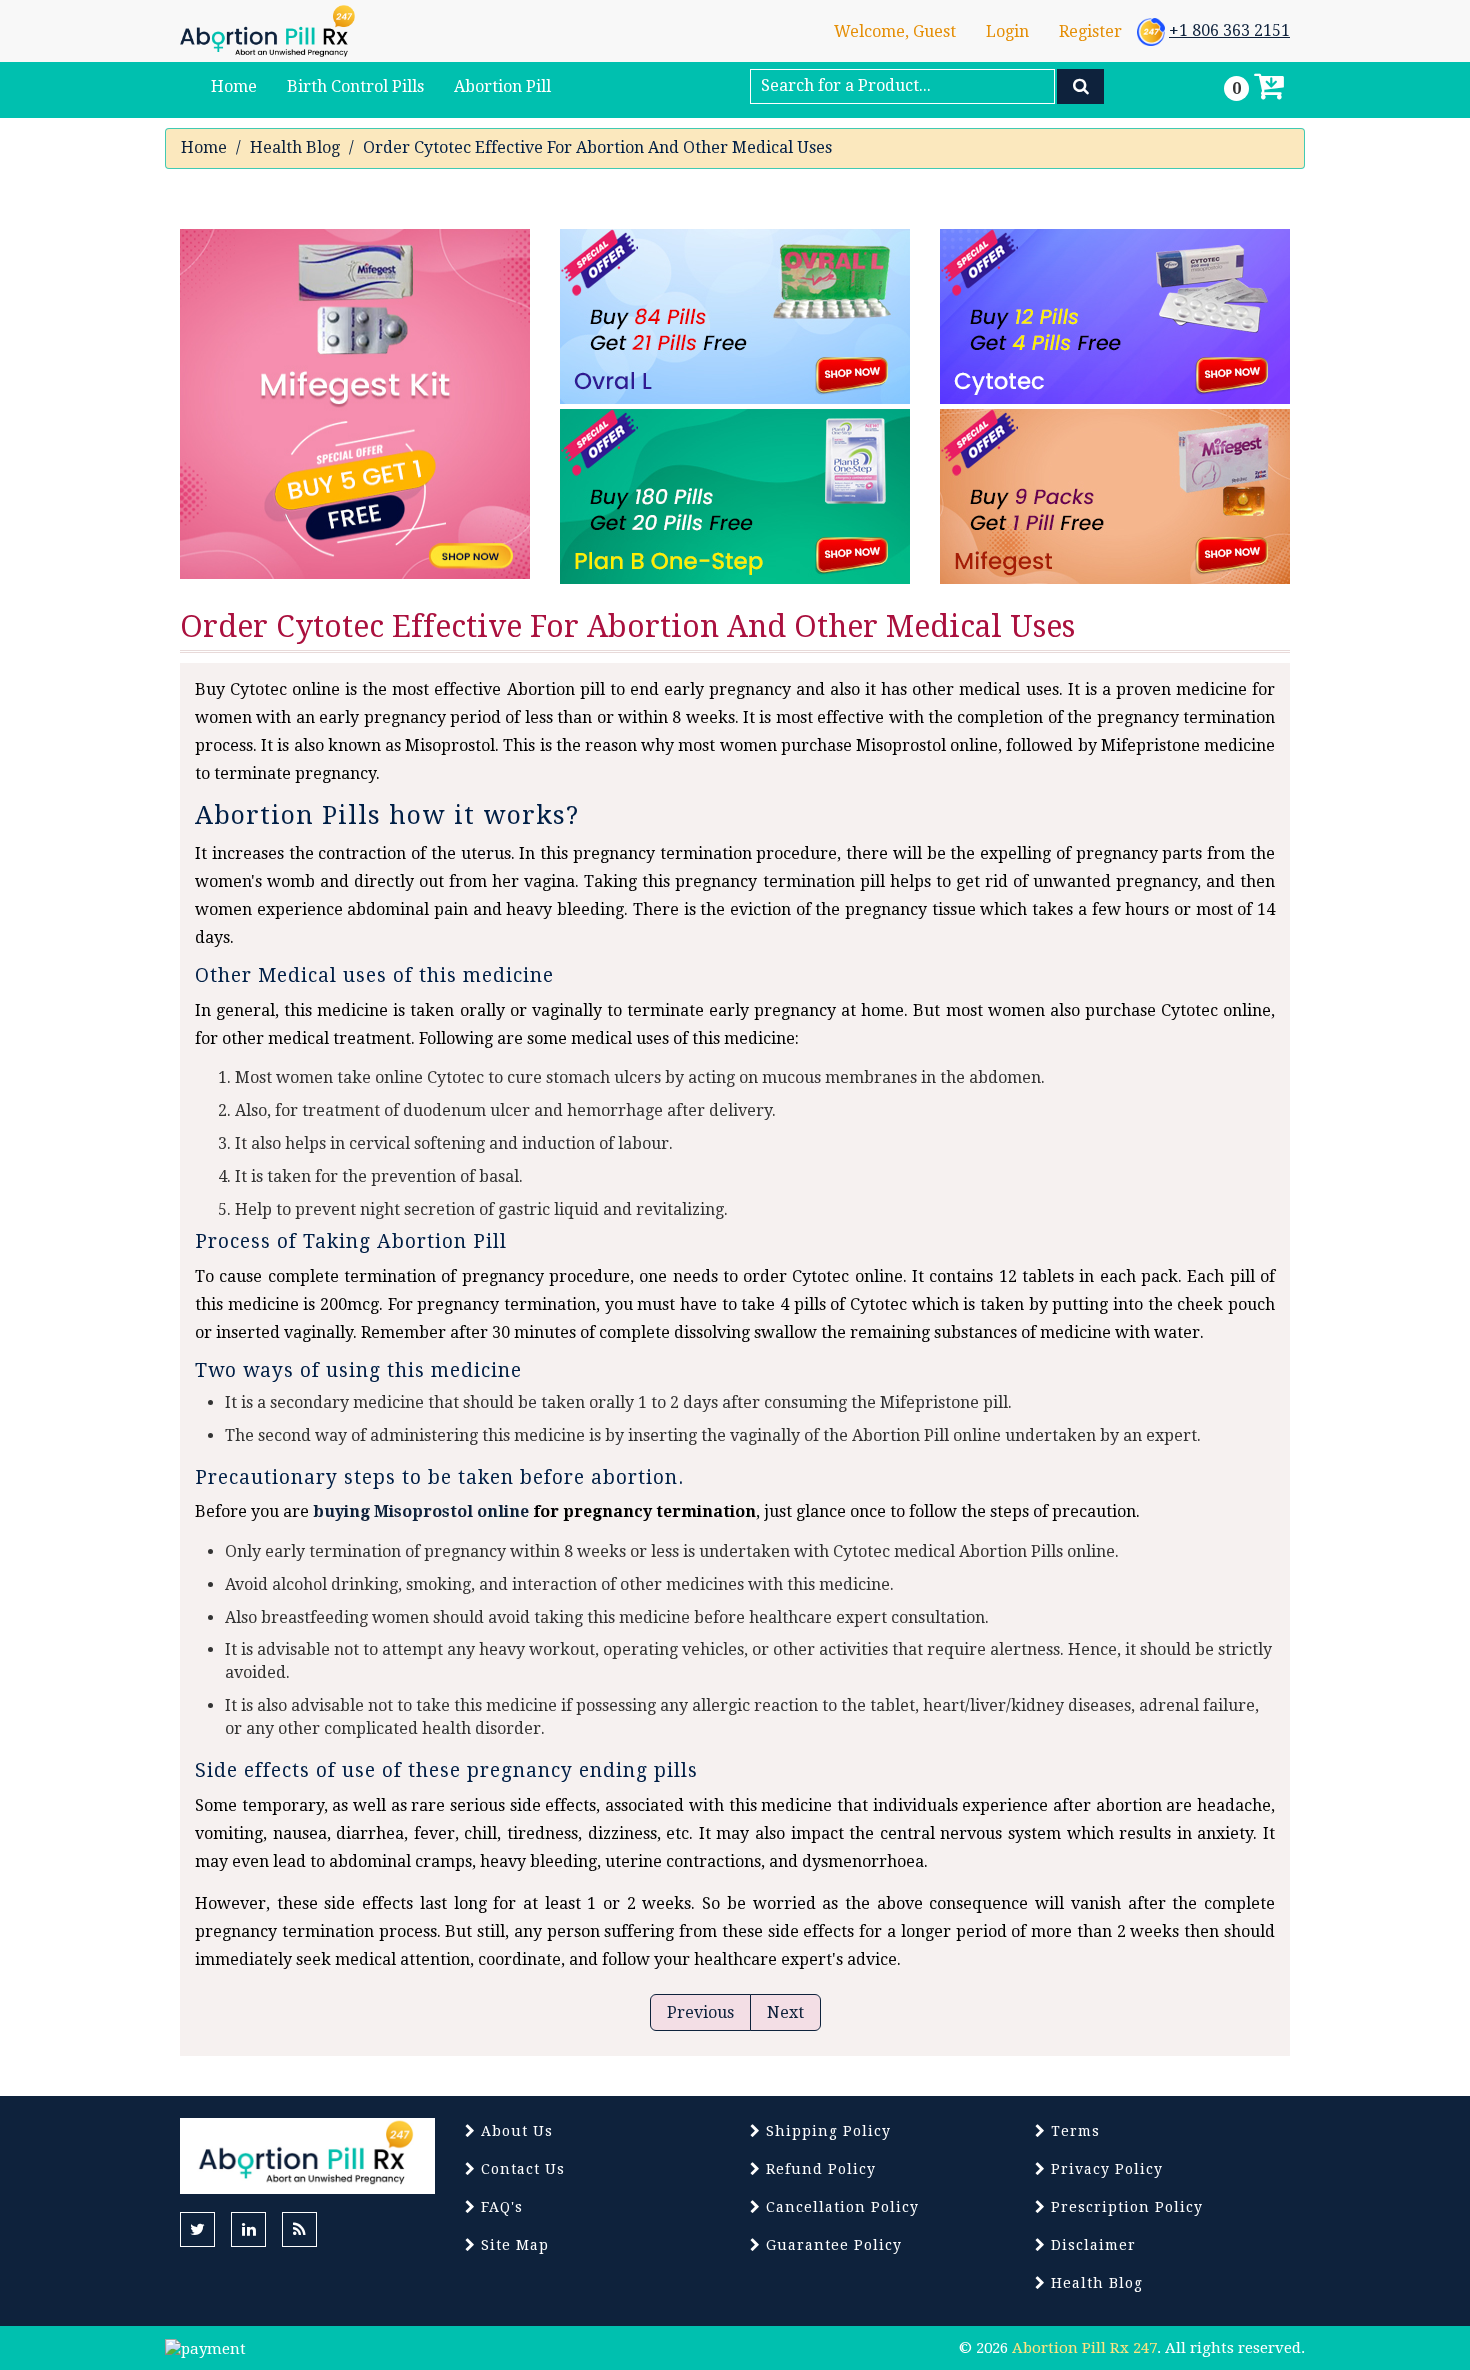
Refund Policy (818, 2169)
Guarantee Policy (831, 2245)
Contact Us (520, 2169)
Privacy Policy (1104, 2169)
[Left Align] (1080, 86)
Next (785, 2012)
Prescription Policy (1124, 2207)
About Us (514, 2131)
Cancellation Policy (840, 2207)
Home (204, 147)
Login (1007, 31)
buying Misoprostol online (421, 1511)
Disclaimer (1091, 2245)
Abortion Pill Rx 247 (1084, 2348)
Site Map (512, 2245)
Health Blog (295, 147)
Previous (700, 2012)
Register (1090, 31)
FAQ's (499, 2207)
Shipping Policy (826, 2131)
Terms (1073, 2131)
